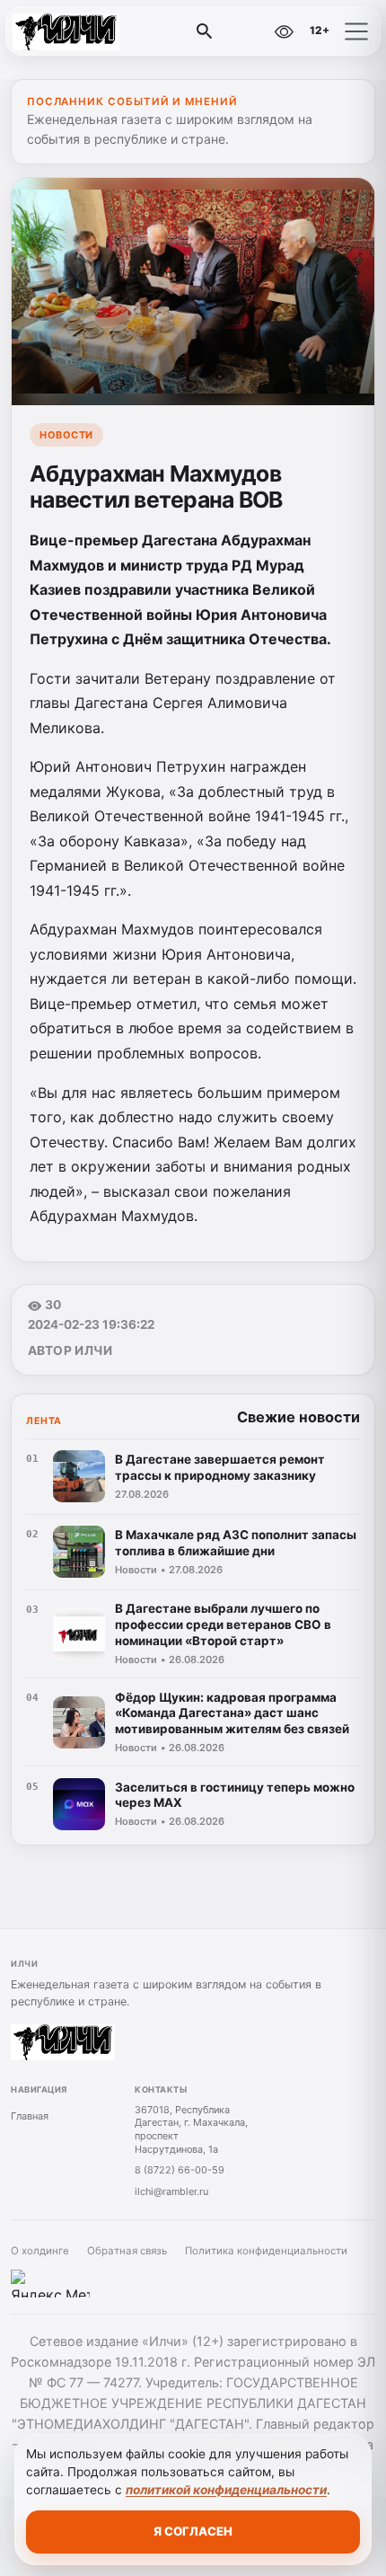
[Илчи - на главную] (88, 31)
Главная (30, 2116)
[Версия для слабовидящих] (284, 31)
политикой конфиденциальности (226, 2490)
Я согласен (193, 2531)
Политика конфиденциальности (266, 2251)
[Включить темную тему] (245, 31)
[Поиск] (205, 31)
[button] (356, 31)
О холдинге (40, 2251)
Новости (66, 435)
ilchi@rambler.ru (171, 2191)
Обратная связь (127, 2251)
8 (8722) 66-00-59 (180, 2170)
